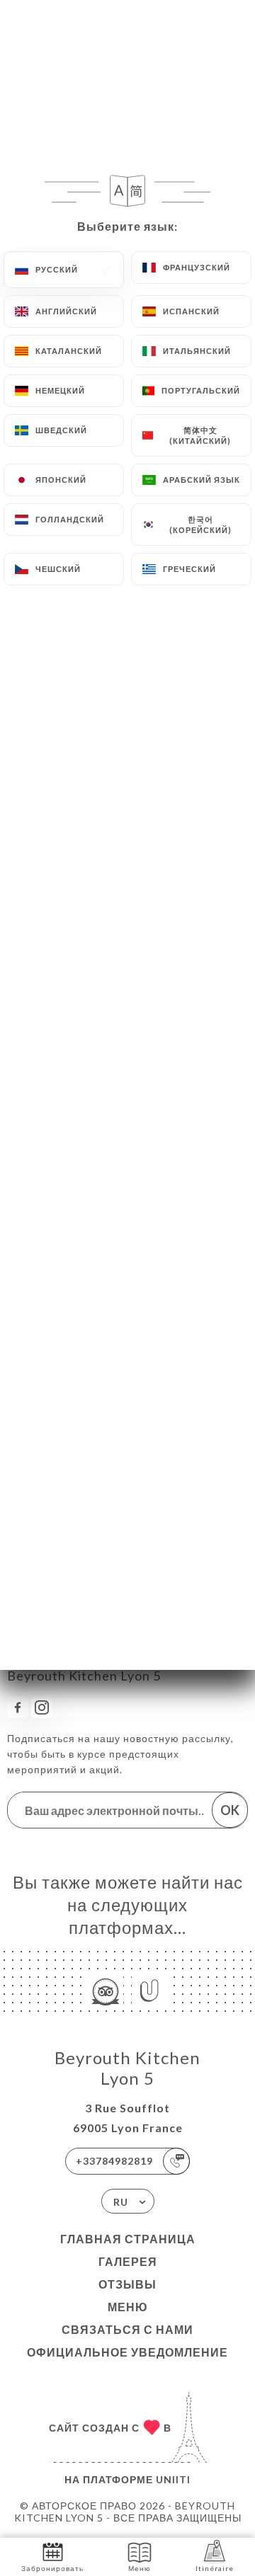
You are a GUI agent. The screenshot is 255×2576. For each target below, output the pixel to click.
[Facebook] (18, 1707)
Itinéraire (215, 2568)
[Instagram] (42, 1707)
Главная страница (128, 2239)
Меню (128, 2307)
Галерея (128, 2261)
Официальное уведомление (127, 2352)
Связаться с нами (127, 2329)
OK (230, 1810)
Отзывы (127, 2284)
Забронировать (52, 2568)
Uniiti (173, 2479)
